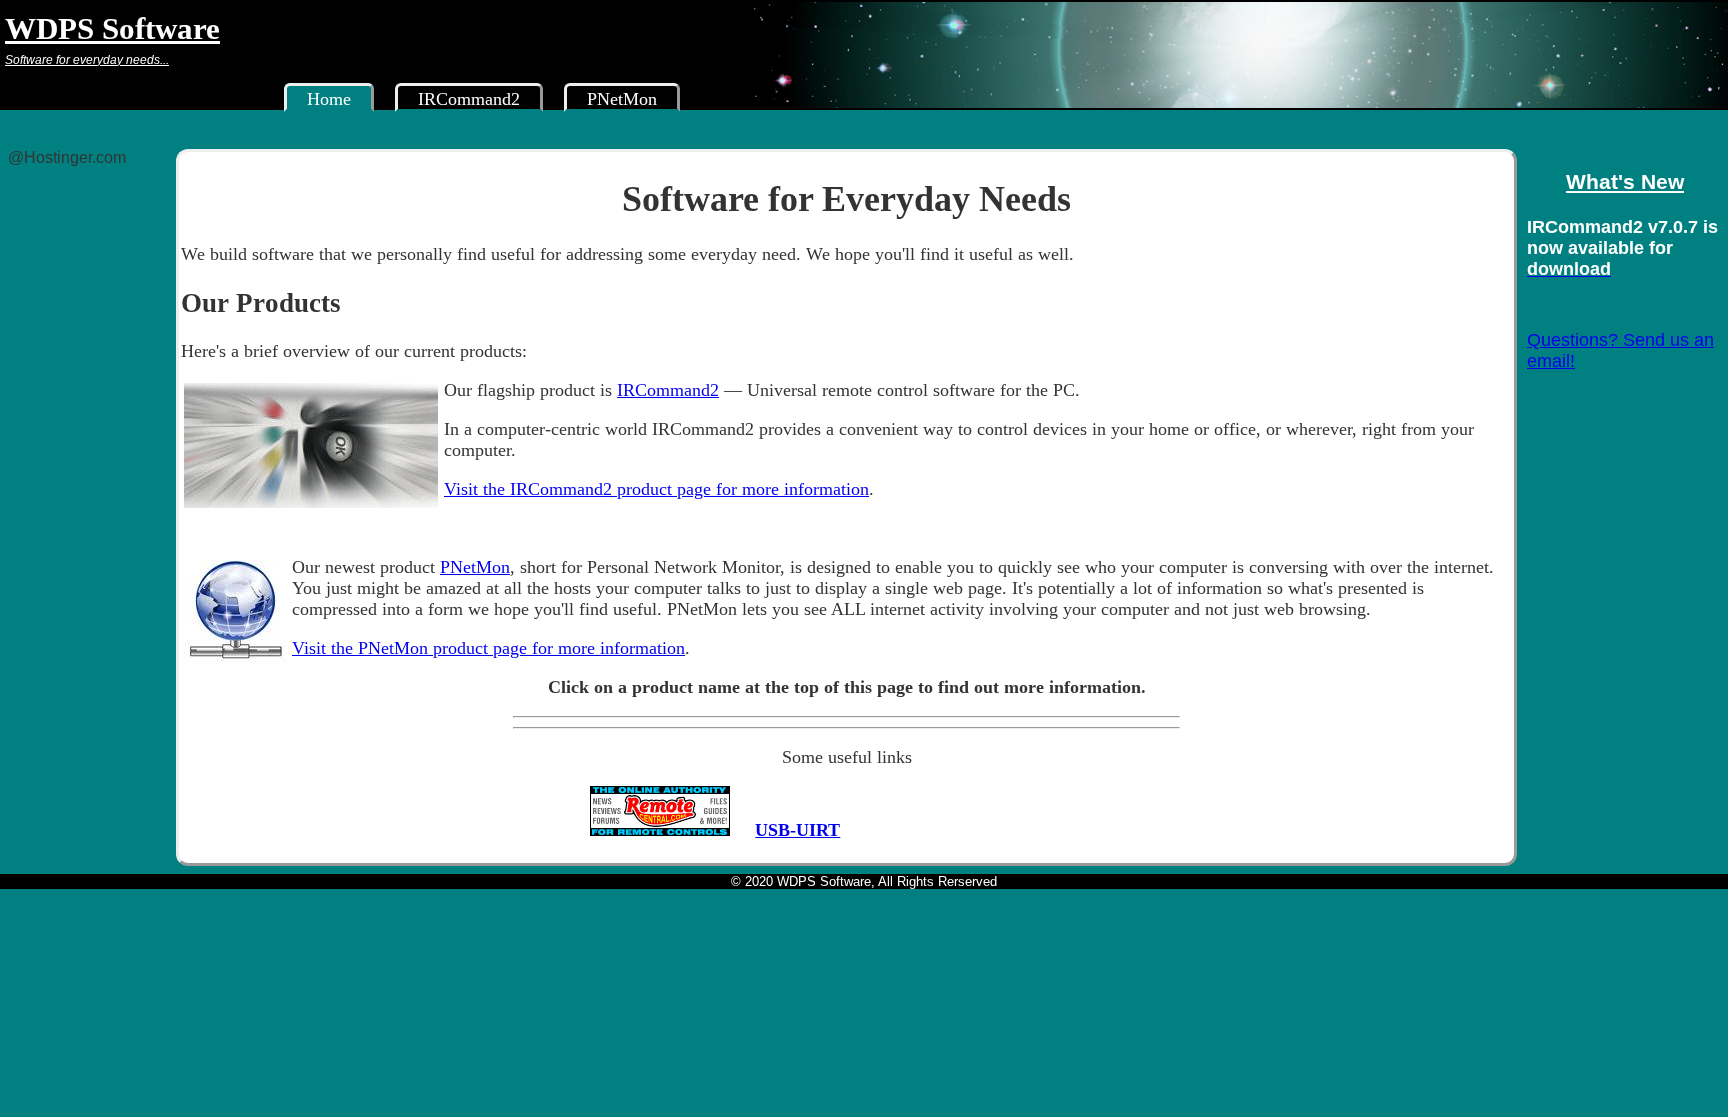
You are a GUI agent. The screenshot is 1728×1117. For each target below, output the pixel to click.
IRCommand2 (469, 99)
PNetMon (622, 99)
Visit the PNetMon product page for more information (488, 648)
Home (329, 99)
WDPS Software (112, 27)
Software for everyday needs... (87, 59)
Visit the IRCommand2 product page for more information (656, 489)
